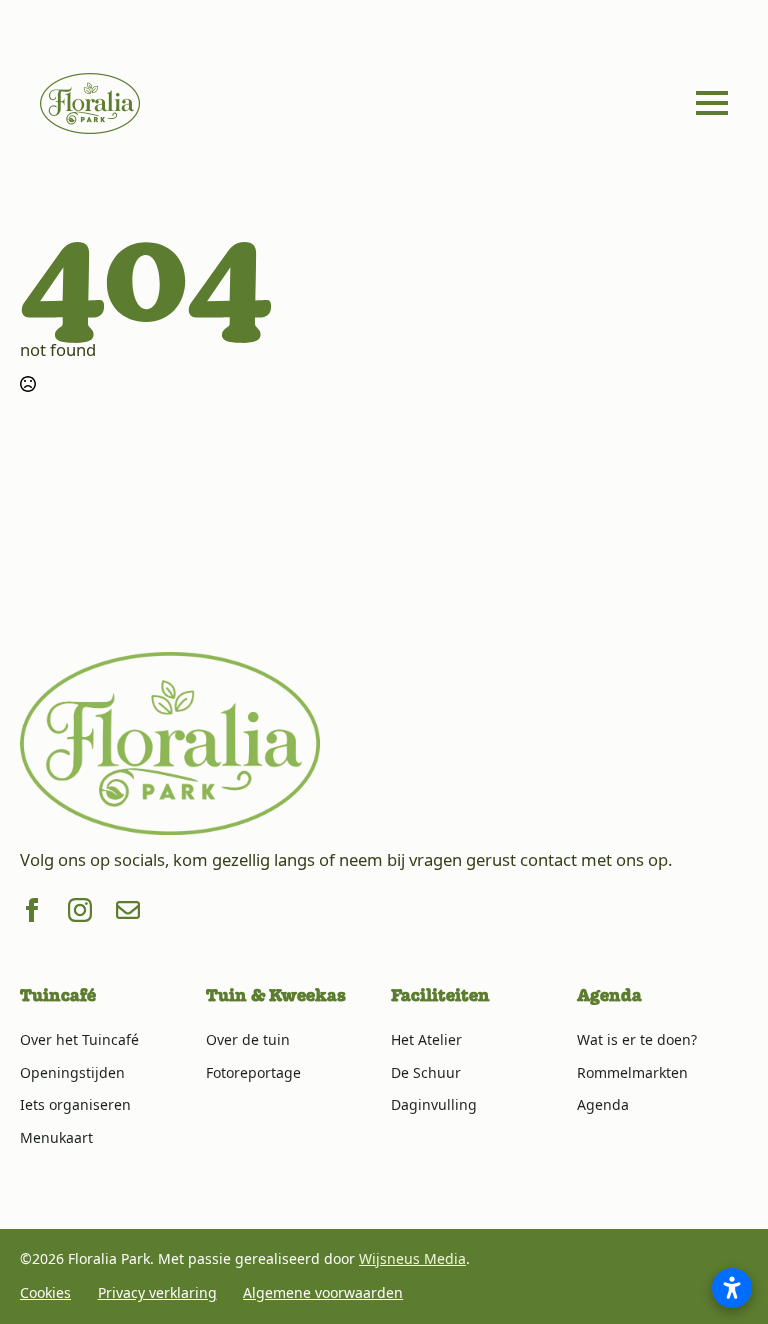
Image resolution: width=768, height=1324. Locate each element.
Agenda (603, 1104)
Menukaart (56, 1137)
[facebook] (32, 910)
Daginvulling (434, 1104)
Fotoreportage (253, 1072)
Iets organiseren (75, 1104)
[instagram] (80, 910)
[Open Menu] (712, 103)
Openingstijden (72, 1072)
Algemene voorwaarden (323, 1292)
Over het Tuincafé (79, 1039)
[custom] (128, 910)
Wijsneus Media (412, 1258)
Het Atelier (426, 1039)
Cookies (45, 1292)
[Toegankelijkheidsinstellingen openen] (732, 1288)
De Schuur (426, 1072)
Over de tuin (248, 1039)
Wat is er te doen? (637, 1039)
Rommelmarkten (632, 1072)
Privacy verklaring (157, 1292)
